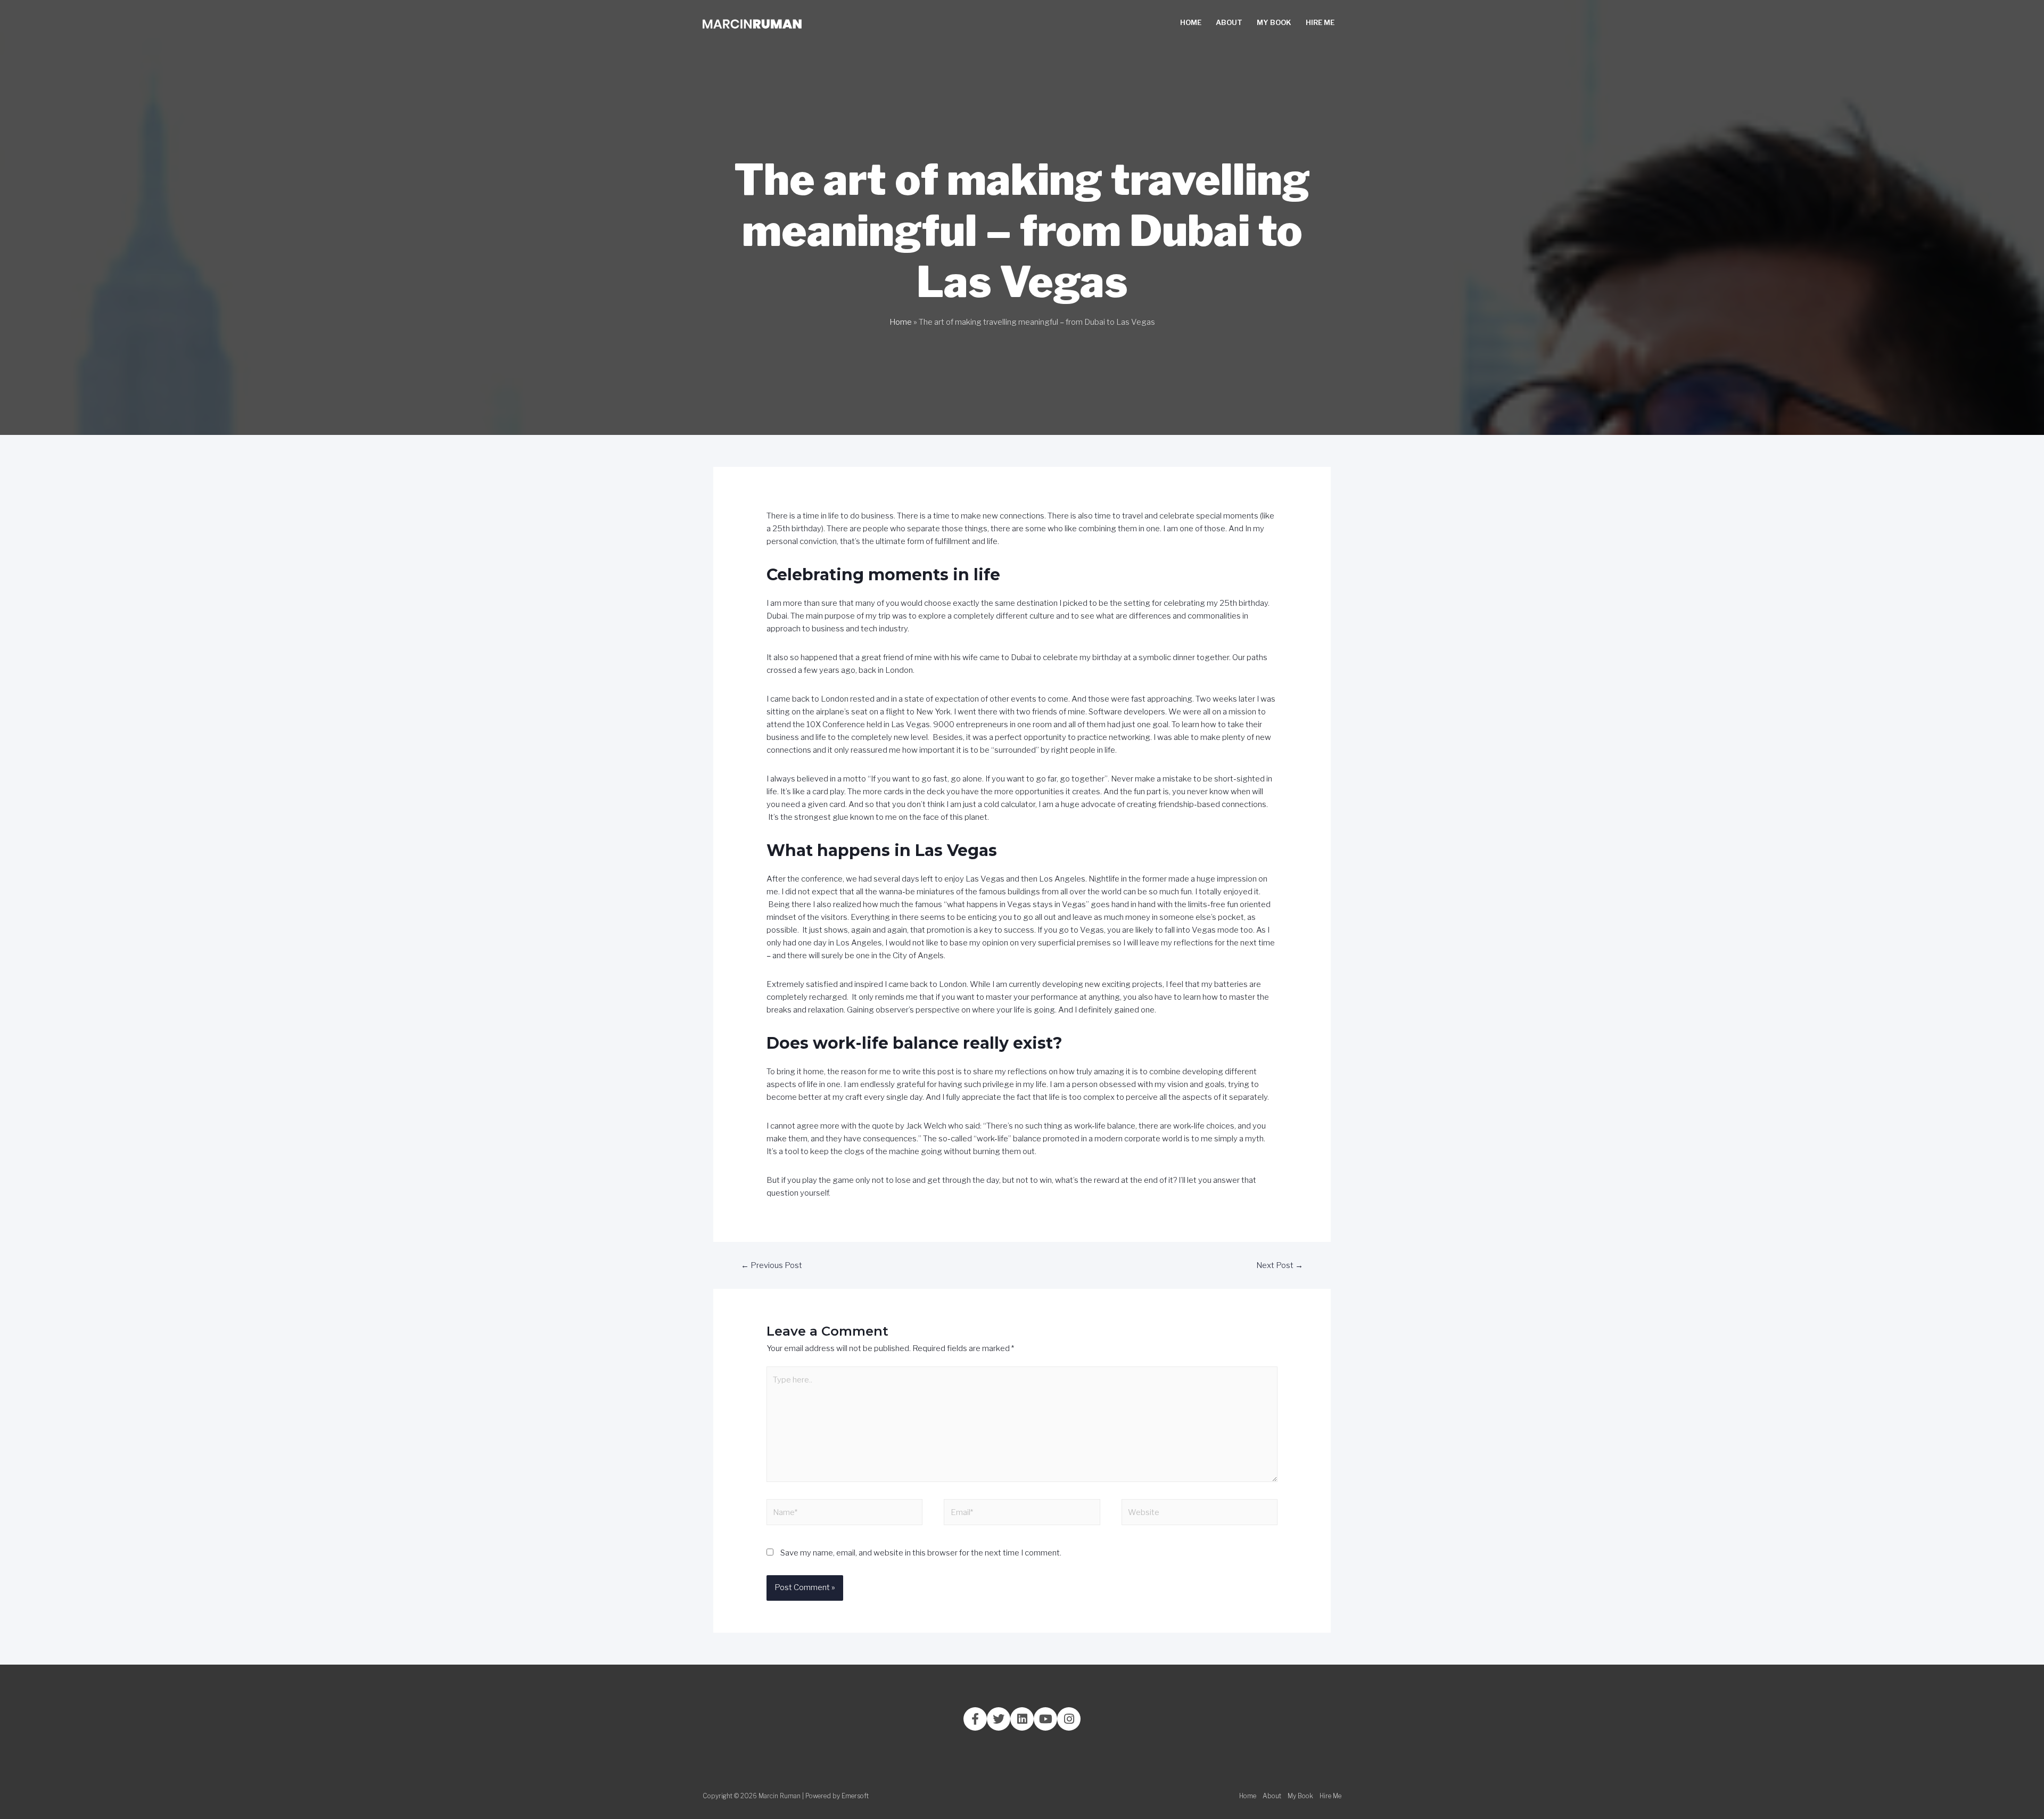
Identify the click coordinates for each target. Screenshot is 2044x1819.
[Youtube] (1045, 1719)
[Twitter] (999, 1719)
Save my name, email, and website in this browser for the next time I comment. (921, 1553)
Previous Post (772, 1265)
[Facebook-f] (975, 1719)
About (1229, 22)
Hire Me (1320, 22)
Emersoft (855, 1796)
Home (1191, 22)
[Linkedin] (1022, 1719)
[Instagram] (1069, 1719)
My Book (1274, 22)
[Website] (1200, 1515)
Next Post (1280, 1265)
